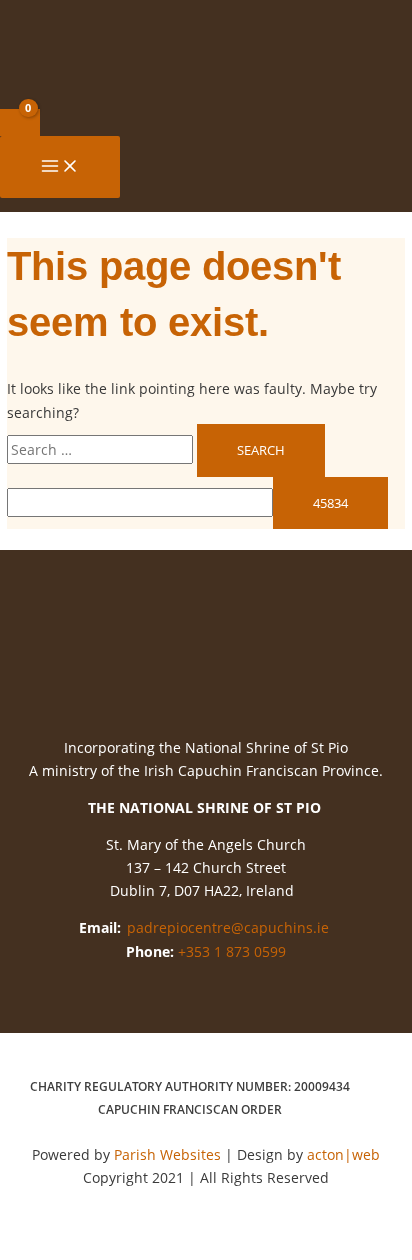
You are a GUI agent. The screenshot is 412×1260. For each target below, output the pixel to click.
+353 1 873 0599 (232, 951)
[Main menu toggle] (60, 167)
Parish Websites (167, 1154)
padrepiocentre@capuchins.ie (228, 927)
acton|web (343, 1154)
